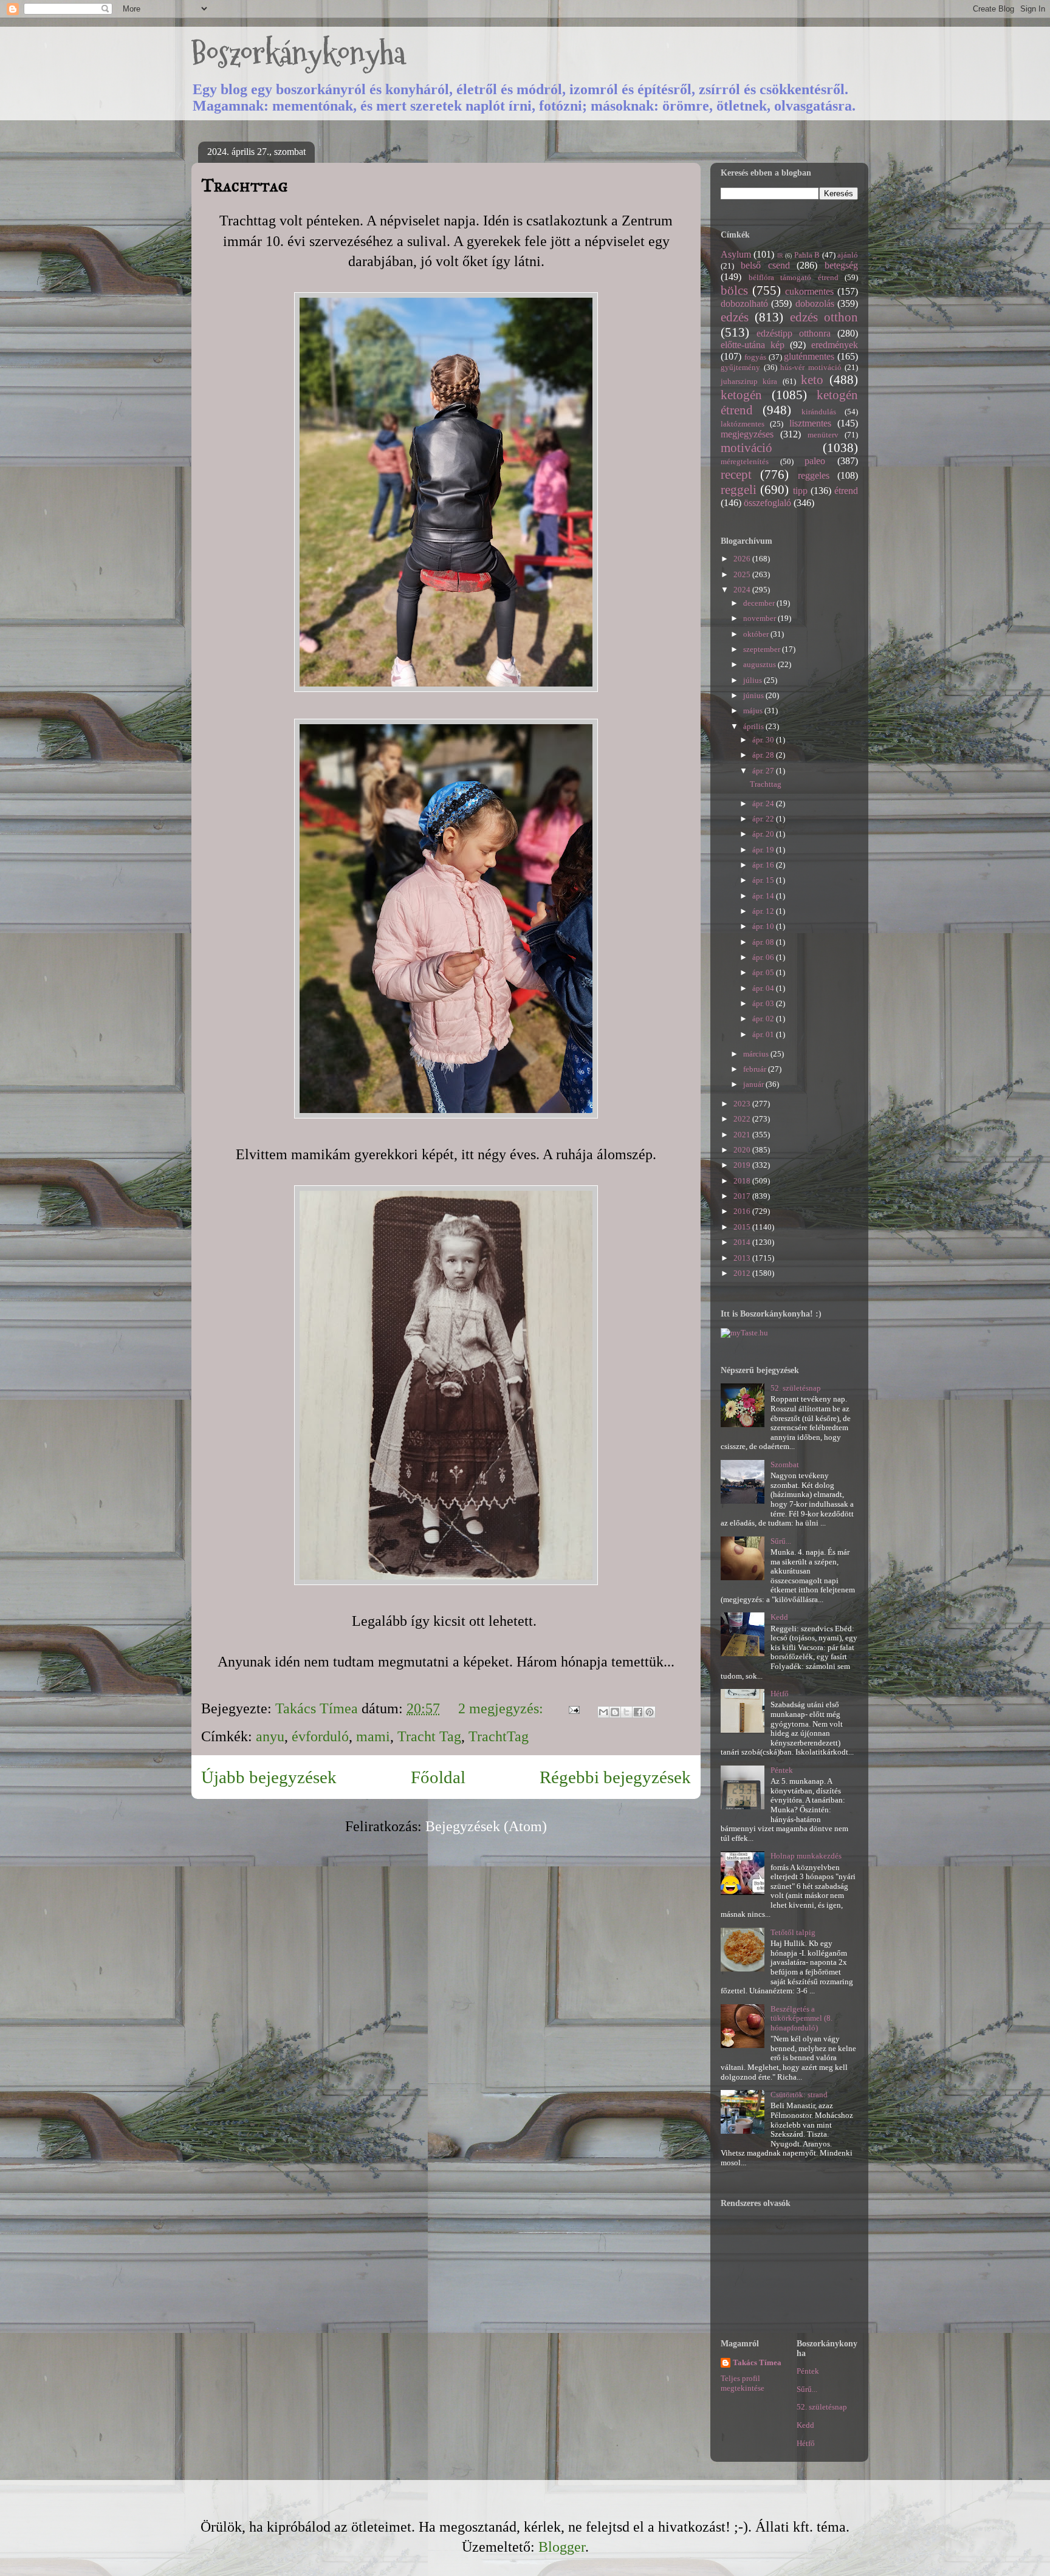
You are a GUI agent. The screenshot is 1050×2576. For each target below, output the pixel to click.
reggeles (814, 475)
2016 (743, 1211)
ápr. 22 (764, 819)
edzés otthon (824, 317)
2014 (743, 1242)
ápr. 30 (764, 740)
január (754, 1084)
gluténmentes (809, 356)
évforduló (320, 1736)
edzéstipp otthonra (794, 333)
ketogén (741, 395)
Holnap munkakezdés (806, 1856)
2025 (743, 574)
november (760, 618)
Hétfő (780, 1694)
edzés (735, 317)
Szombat (785, 1464)
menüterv (823, 435)
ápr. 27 (764, 771)
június (754, 695)
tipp (800, 491)
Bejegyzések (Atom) (486, 1826)
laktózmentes (743, 424)
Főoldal (438, 1777)
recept (736, 474)
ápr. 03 (764, 1003)
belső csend (765, 265)
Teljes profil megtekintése (743, 2383)
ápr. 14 (764, 896)
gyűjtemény (740, 367)
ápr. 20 (764, 834)
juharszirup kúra (749, 381)
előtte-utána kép (753, 345)
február (756, 1069)
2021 (743, 1135)
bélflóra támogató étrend (794, 277)
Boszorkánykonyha (298, 53)
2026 (743, 559)
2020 (743, 1150)
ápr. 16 (764, 865)
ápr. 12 (764, 911)
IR (780, 255)
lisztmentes (810, 423)
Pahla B (807, 255)
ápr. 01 (764, 1034)
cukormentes (809, 291)
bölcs (734, 290)
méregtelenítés (745, 461)
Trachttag (245, 185)
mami (373, 1736)
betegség (841, 265)
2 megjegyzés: (503, 1708)
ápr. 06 (764, 957)
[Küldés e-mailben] (603, 1712)
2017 (743, 1196)
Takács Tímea (757, 2362)
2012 (743, 1273)
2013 (743, 1258)
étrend (846, 491)
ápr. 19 (764, 850)
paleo (815, 461)
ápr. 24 (764, 803)
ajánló (848, 255)
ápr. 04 (764, 988)
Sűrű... (781, 1541)
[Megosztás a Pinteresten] (650, 1712)
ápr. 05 (764, 972)
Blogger (562, 2547)
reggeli (739, 489)
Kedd (779, 1617)
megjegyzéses (747, 434)
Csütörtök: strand (799, 2095)
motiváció (746, 447)
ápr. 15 (764, 880)
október (757, 634)
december (760, 603)
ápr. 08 (764, 942)
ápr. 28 (764, 755)
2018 (743, 1181)
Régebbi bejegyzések (615, 1777)
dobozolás (815, 303)
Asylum (736, 254)
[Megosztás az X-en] (626, 1712)
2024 (743, 590)
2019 (743, 1165)
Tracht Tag (429, 1736)
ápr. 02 (764, 1019)
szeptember (763, 649)
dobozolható (744, 303)
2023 (743, 1104)
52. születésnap (796, 1388)
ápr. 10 (764, 926)
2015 (743, 1227)
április (754, 726)
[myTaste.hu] (744, 1333)
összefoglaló (767, 503)
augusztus (760, 664)
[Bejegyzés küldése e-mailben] (572, 1708)
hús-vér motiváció (811, 367)
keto (812, 379)
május (754, 711)
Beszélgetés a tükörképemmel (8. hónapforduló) (801, 2018)
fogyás (755, 357)
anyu (270, 1736)
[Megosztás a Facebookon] (638, 1712)
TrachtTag (499, 1736)
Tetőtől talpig (793, 1932)
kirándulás (819, 412)
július (753, 680)
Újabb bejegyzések (269, 1777)
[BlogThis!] (615, 1712)
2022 (743, 1119)
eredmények (835, 345)
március (757, 1054)
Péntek (782, 1770)
